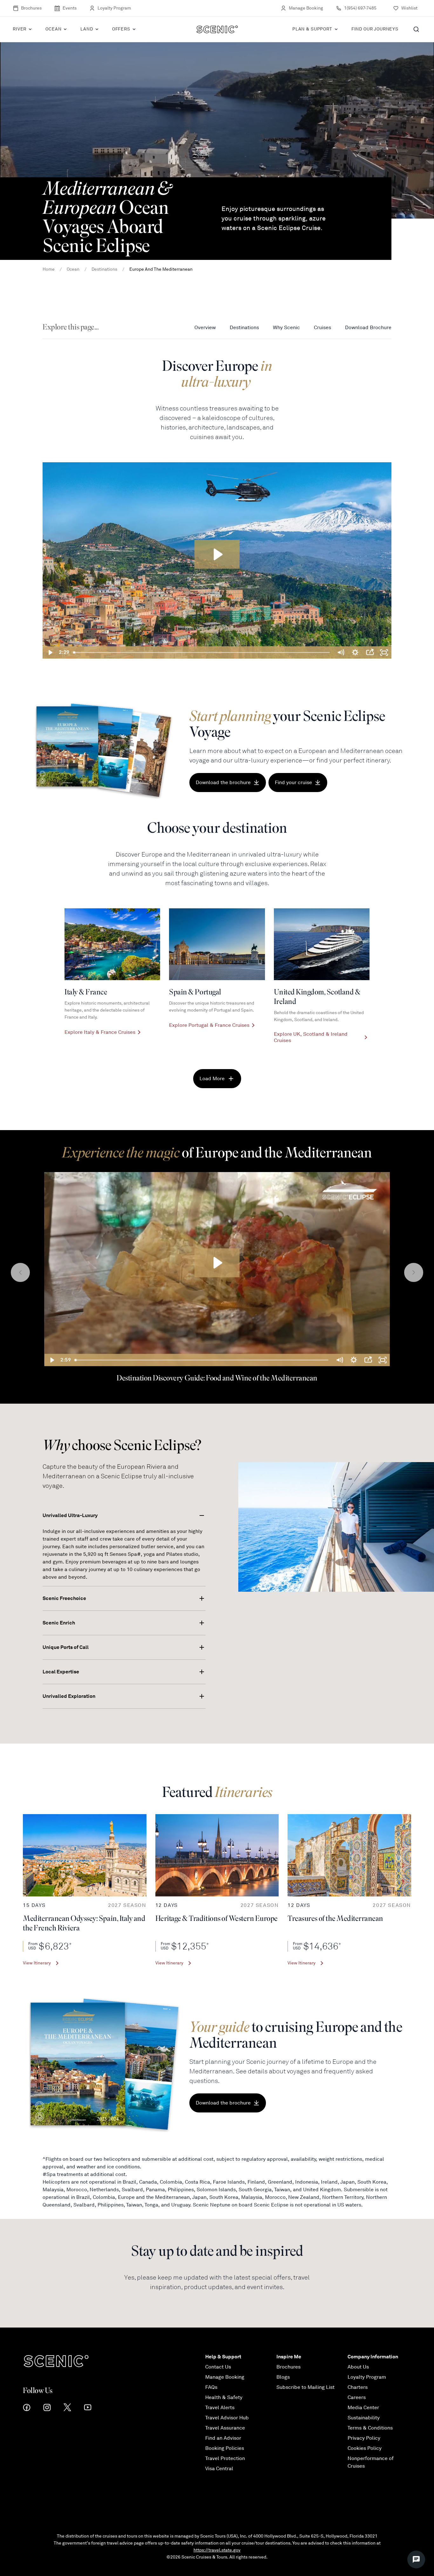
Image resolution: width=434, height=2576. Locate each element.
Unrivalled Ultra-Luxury (70, 1515)
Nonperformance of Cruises (371, 2462)
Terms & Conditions (370, 2428)
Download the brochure (223, 783)
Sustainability (364, 2418)
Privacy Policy (364, 2438)
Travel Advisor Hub (227, 2418)
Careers (357, 2397)
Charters (358, 2387)
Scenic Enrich (59, 1623)
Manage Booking (306, 8)
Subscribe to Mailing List (305, 2387)
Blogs (283, 2377)
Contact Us (218, 2367)
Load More (212, 1079)
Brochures (31, 8)
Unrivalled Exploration (69, 1696)
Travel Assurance (225, 2428)
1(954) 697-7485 (360, 8)
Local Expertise (61, 1672)
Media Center (363, 2408)
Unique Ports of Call (66, 1647)
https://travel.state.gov (217, 2550)
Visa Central (219, 2469)
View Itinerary (37, 1963)
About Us (358, 2367)
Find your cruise (293, 783)
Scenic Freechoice (64, 1598)
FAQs (211, 2387)
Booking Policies (225, 2448)
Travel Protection (225, 2458)
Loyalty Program (114, 8)
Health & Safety (224, 2397)
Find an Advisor (223, 2438)
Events (70, 8)
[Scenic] (217, 29)
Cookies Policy (365, 2448)
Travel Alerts (220, 2408)
